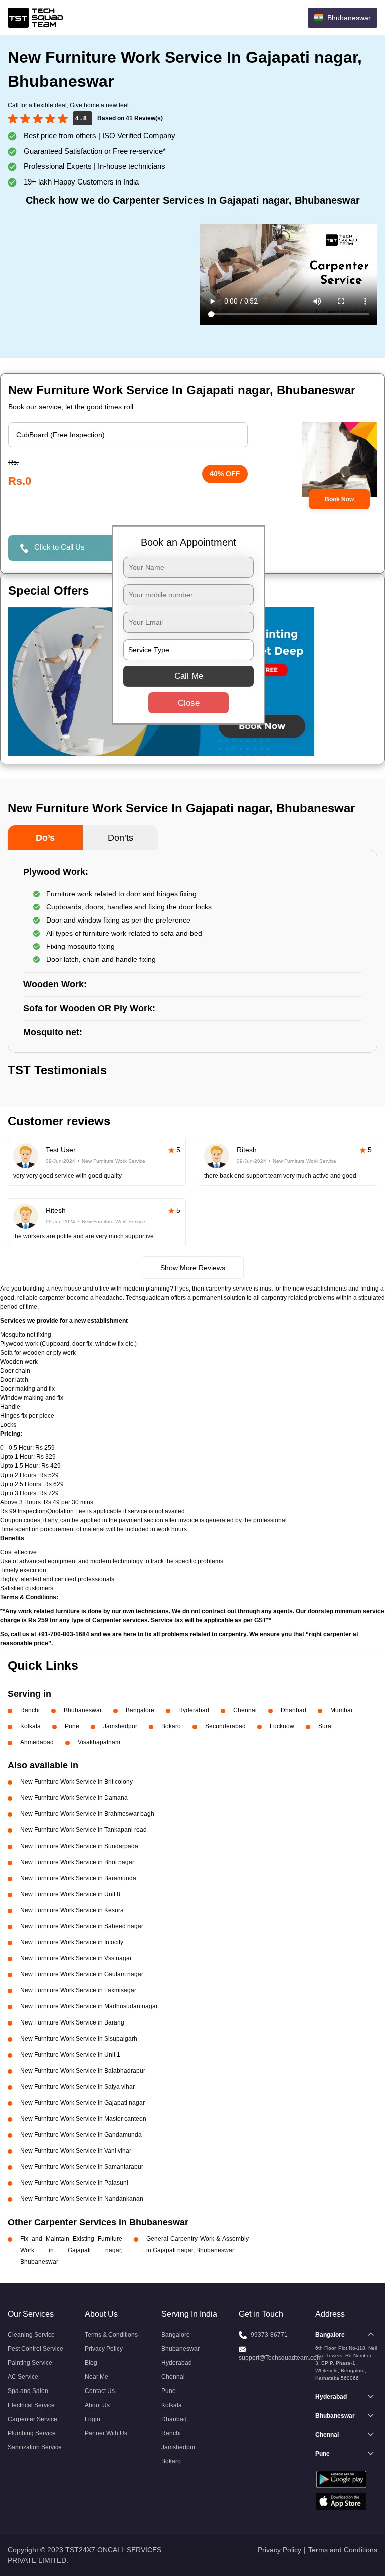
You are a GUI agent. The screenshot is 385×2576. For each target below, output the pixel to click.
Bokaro (171, 1726)
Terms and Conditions (343, 2550)
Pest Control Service (35, 2349)
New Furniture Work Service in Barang (72, 2022)
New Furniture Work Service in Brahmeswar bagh (87, 1814)
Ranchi (30, 1710)
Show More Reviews (193, 1268)
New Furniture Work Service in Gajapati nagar (82, 2103)
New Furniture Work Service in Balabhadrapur (83, 2071)
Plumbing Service (32, 2433)
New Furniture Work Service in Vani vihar (76, 2151)
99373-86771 (269, 2335)
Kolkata (30, 1726)
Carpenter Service (32, 2419)
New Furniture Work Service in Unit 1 (70, 2055)
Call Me (189, 676)
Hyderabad (194, 1710)
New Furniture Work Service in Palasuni (74, 2183)
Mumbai (341, 1710)
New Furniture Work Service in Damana (74, 1798)
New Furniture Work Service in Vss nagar (76, 1958)
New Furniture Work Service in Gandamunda (81, 2135)
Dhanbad (294, 1710)
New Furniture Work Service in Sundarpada (79, 1846)
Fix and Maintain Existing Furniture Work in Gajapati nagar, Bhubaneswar (71, 2250)
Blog (91, 2363)
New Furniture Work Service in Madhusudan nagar (89, 2006)
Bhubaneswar (83, 1710)
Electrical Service (31, 2405)
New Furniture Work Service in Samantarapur (82, 2167)
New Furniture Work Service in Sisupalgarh (79, 2039)
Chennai (245, 1710)
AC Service (23, 2377)
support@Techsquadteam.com (280, 2358)
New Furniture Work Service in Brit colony (76, 1782)
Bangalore (140, 1710)
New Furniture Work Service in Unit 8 (70, 1894)
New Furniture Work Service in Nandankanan (82, 2199)
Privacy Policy (104, 2349)
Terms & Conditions (111, 2335)
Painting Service (30, 2363)
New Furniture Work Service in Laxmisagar (78, 1990)
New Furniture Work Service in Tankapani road (83, 1830)
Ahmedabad (37, 1742)
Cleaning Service (31, 2335)
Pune (72, 1726)
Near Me (97, 2377)
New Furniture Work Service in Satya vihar (77, 2087)
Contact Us (100, 2391)
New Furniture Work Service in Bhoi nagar (77, 1862)
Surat (326, 1726)
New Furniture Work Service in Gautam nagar (82, 1974)
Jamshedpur (120, 1726)
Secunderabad (225, 1726)
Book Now (339, 499)
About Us (97, 2405)
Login (92, 2419)
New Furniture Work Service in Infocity (72, 1942)
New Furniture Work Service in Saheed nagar (82, 1926)
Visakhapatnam (99, 1742)
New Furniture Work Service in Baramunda (78, 1878)
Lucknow (282, 1726)
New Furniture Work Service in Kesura (72, 1910)
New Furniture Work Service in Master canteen (83, 2119)
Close (189, 703)
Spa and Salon (28, 2391)
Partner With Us (106, 2433)
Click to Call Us (59, 547)
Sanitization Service (35, 2447)
